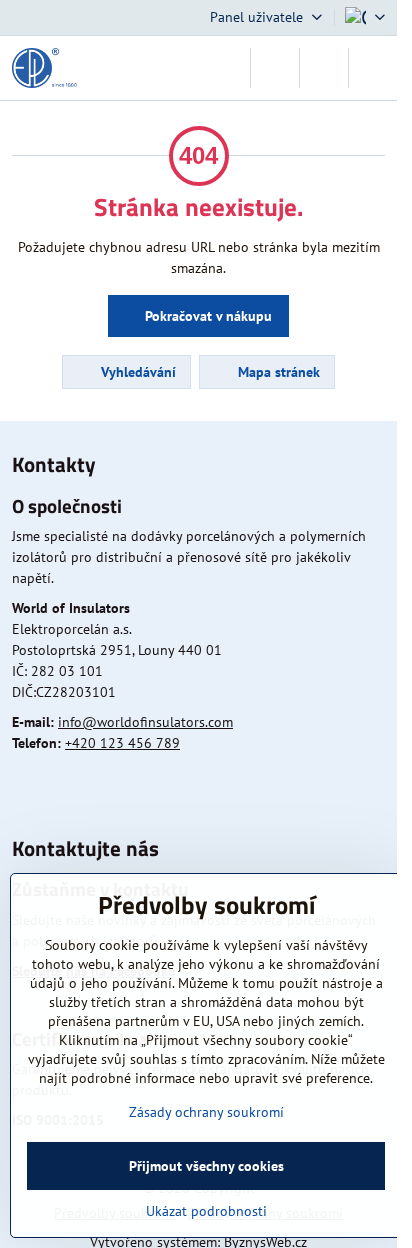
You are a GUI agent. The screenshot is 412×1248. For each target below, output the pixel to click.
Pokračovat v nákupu (206, 316)
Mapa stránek (277, 372)
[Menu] (373, 68)
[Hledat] (275, 68)
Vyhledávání (136, 372)
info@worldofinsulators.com (145, 722)
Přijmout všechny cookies (206, 1166)
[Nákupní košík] (324, 68)
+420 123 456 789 (122, 743)
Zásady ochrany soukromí (206, 1112)
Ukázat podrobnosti (206, 1211)
